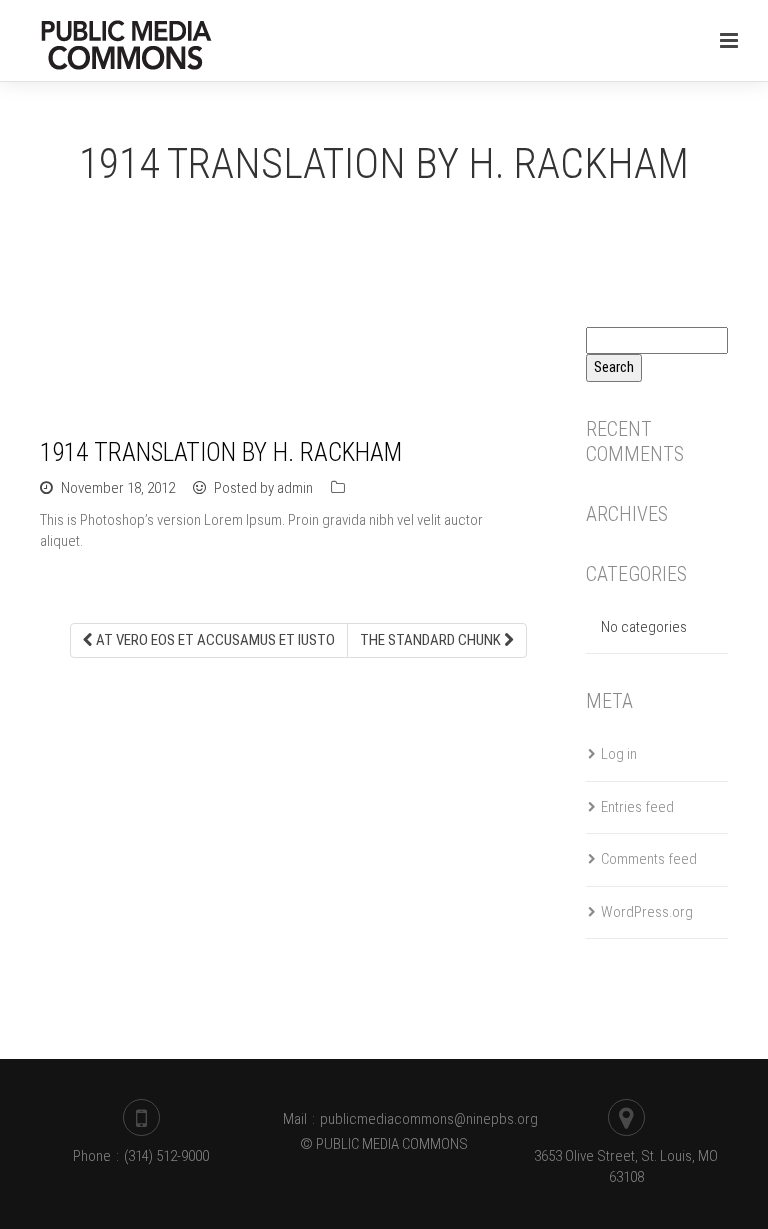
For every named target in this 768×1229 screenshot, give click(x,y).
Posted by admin (262, 488)
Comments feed (649, 859)
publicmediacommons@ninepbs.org (429, 1119)
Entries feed (637, 807)
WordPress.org (647, 912)
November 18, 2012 (118, 488)
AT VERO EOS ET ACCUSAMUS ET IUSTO (214, 640)
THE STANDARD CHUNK (432, 640)
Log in (619, 754)
